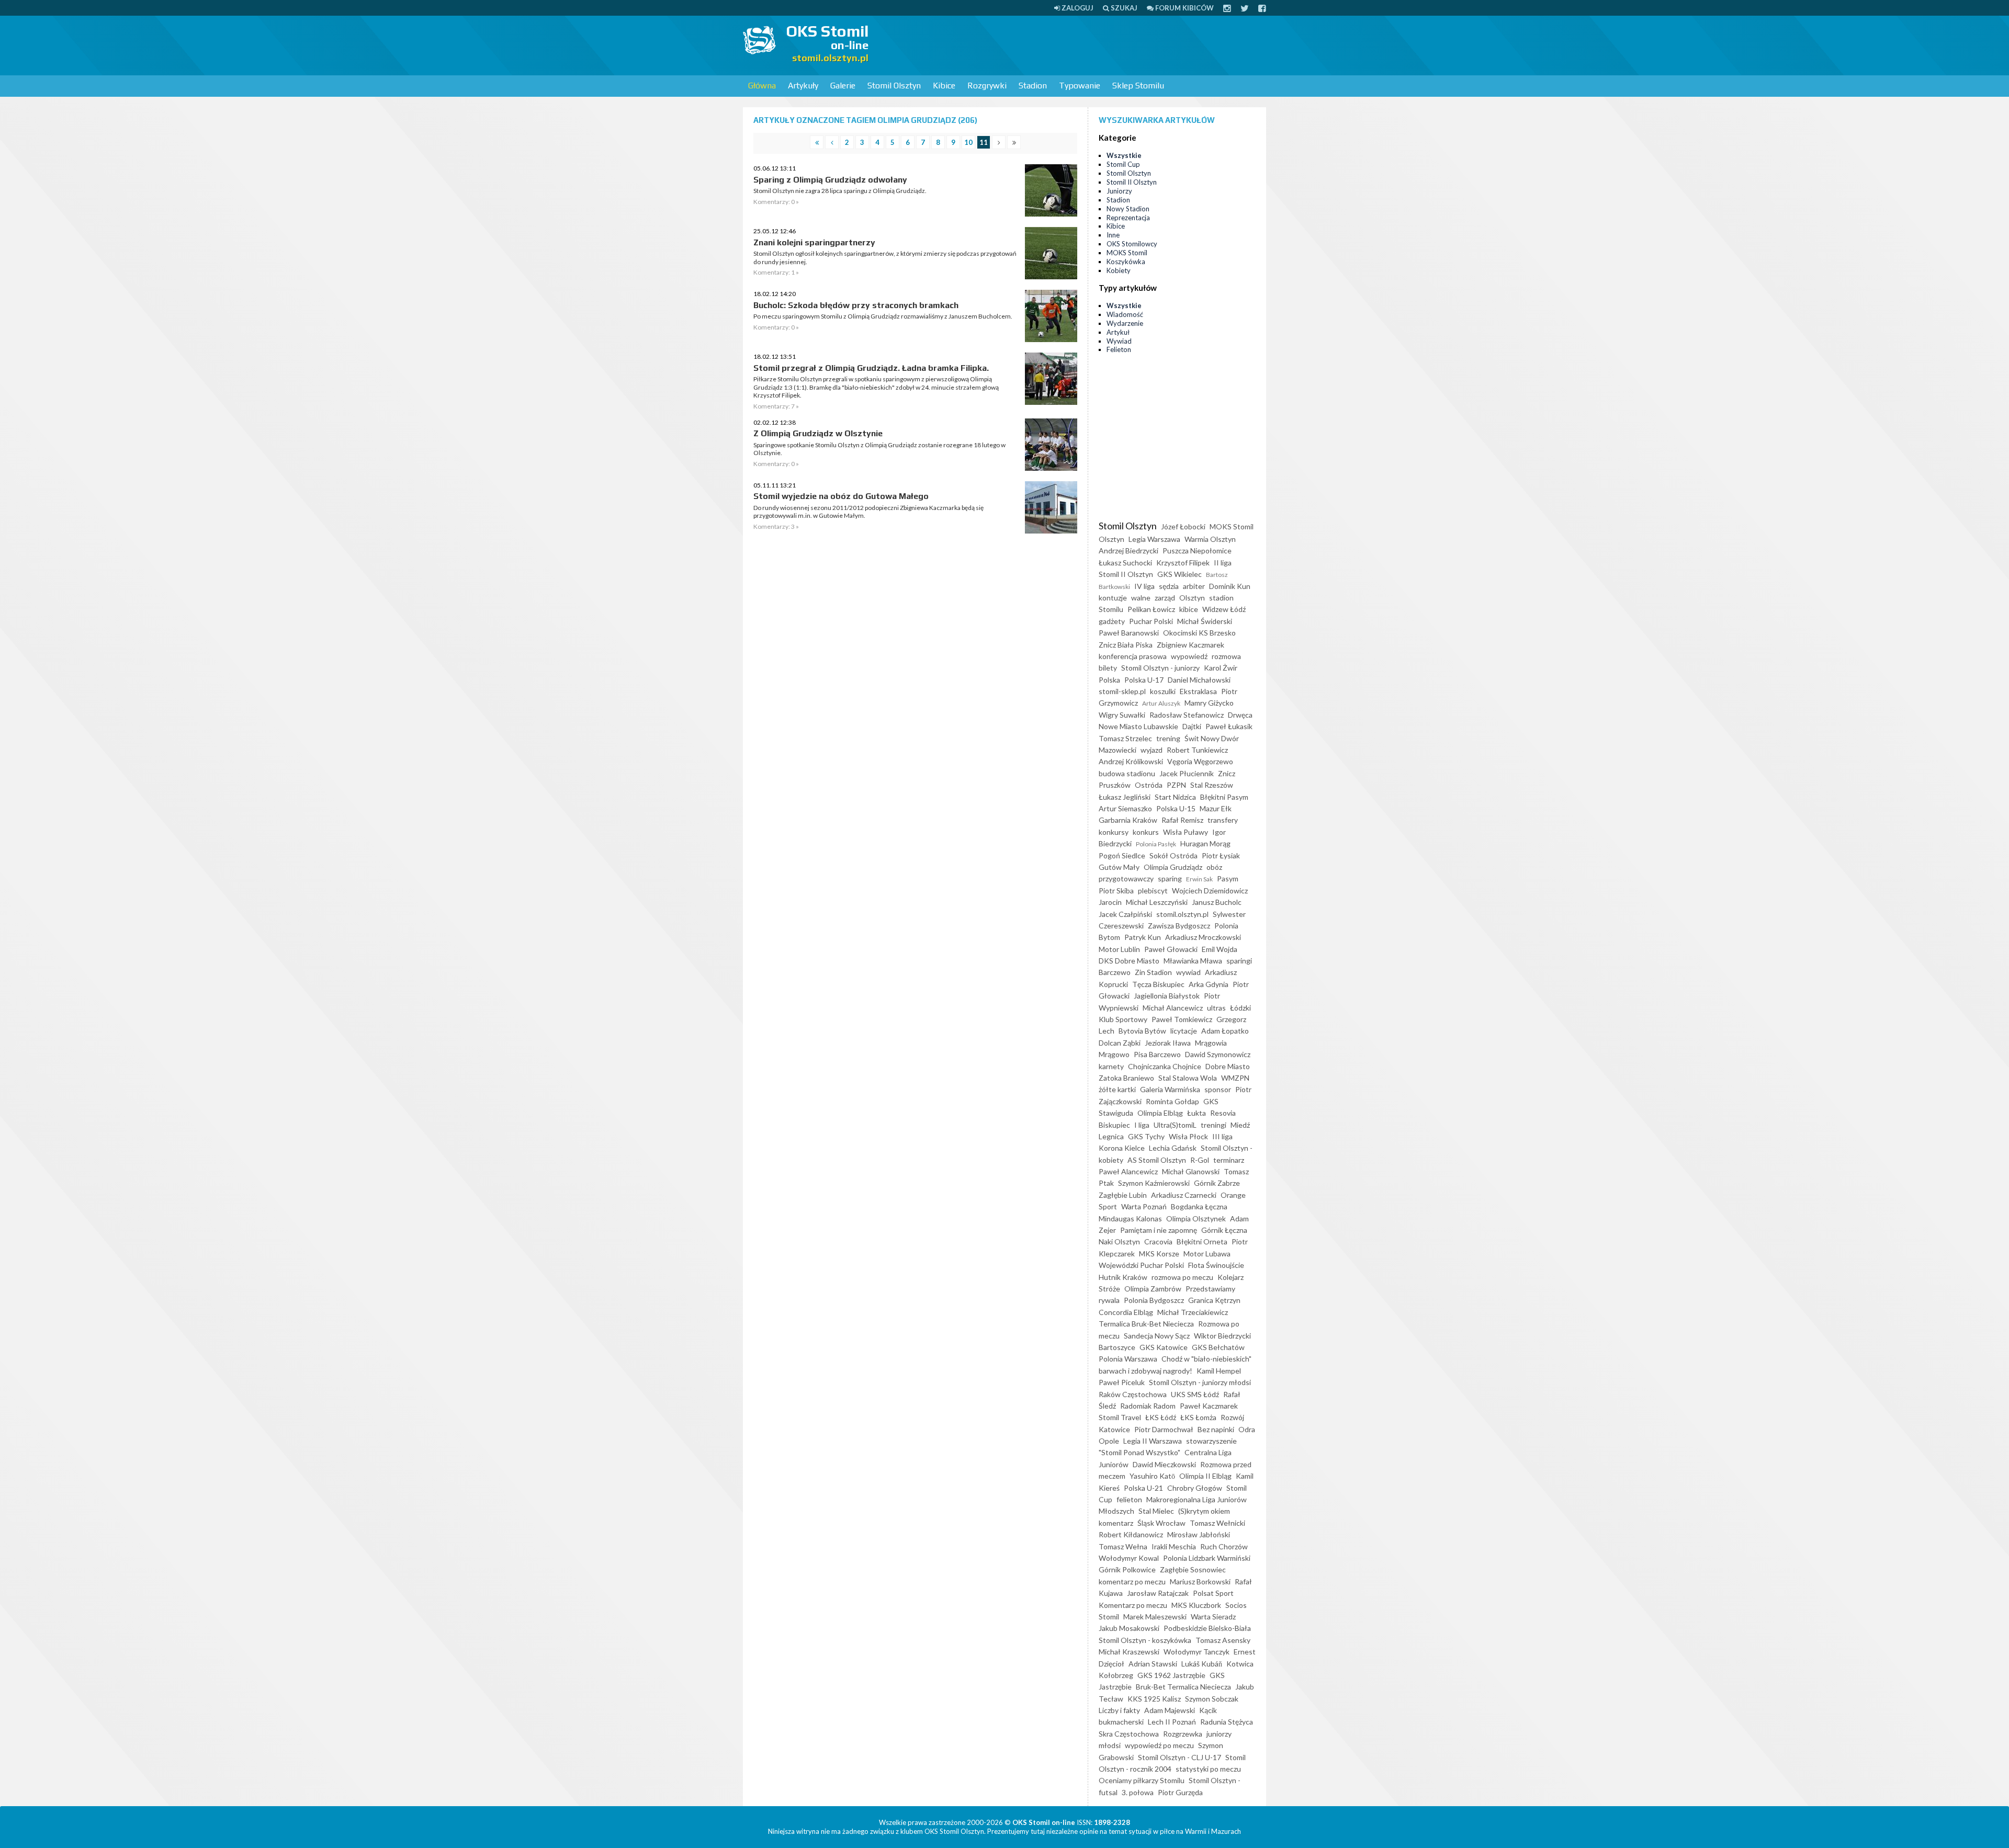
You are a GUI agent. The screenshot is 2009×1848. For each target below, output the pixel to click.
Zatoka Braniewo (1126, 1078)
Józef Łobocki (1183, 526)
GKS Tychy (1146, 1136)
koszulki (1163, 691)
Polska (1109, 680)
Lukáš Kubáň (1202, 1664)
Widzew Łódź (1224, 609)
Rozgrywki (987, 86)
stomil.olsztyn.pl (1182, 914)
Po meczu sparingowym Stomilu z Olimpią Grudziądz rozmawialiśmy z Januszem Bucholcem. (883, 316)
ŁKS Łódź (1161, 1417)
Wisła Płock (1188, 1136)
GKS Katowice (1164, 1347)
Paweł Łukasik (1229, 726)
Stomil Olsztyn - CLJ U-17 (1180, 1757)
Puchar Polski (1151, 621)
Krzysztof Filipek (1183, 563)
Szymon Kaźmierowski (1154, 1183)
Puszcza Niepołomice (1197, 551)
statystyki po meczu (1208, 1769)
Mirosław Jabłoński (1199, 1534)
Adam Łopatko (1225, 1031)
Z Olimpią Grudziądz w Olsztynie (818, 433)
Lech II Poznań (1172, 1722)
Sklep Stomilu (1138, 86)
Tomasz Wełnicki (1217, 1523)
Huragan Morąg (1205, 843)
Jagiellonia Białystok (1167, 996)
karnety (1111, 1066)
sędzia (1169, 586)
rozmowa (1226, 656)
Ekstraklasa (1198, 691)
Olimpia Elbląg (1160, 1113)
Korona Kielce (1122, 1148)
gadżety (1112, 621)
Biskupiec (1114, 1125)
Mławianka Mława (1193, 961)
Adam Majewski (1170, 1710)
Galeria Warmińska (1170, 1089)
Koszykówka (1126, 262)
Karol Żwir (1221, 668)
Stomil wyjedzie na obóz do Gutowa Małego (841, 496)
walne (1141, 598)
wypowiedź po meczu (1159, 1745)
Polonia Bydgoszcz (1154, 1300)
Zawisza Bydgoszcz (1179, 926)
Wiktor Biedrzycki (1222, 1336)
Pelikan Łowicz (1151, 609)
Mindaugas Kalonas (1130, 1218)
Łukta (1197, 1113)
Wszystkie (1124, 155)
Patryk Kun (1143, 937)
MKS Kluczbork (1196, 1605)
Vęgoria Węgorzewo (1200, 761)
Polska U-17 (1144, 680)
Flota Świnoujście (1216, 1265)
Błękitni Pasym (1224, 797)
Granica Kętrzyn (1214, 1300)
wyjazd (1152, 750)
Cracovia (1158, 1242)
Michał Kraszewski (1129, 1652)
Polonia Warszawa (1128, 1359)
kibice (1189, 609)
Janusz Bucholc (1217, 902)
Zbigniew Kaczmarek (1190, 645)
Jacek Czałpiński (1125, 914)
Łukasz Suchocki (1125, 563)
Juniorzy (1119, 191)
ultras (1216, 1008)
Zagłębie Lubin (1123, 1195)
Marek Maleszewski (1155, 1617)
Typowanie (1080, 86)
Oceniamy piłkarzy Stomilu (1142, 1780)
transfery (1223, 820)
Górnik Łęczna (1224, 1230)
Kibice (944, 86)
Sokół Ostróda (1173, 855)
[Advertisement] (1076, 44)
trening (1168, 738)
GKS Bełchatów (1218, 1347)
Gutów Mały (1119, 867)
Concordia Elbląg (1126, 1312)
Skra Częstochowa (1129, 1734)
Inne (1113, 235)
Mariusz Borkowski (1200, 1581)
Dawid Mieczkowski (1164, 1464)
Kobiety (1119, 270)
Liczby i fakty (1119, 1710)
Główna (762, 86)
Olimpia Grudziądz (1173, 867)
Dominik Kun (1230, 586)
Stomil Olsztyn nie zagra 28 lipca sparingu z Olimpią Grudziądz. (840, 191)
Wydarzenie (1125, 323)
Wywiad (1119, 341)
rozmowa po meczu (1182, 1277)
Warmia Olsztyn (1210, 539)
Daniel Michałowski (1199, 680)
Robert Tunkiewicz (1197, 750)
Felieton (1119, 349)
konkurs (1146, 832)
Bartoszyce (1117, 1347)
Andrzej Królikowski (1131, 761)
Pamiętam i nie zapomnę (1159, 1230)
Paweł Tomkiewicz (1182, 1019)
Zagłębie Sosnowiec (1193, 1569)
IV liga (1144, 586)
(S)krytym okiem (1204, 1511)
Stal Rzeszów (1212, 785)
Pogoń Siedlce (1122, 855)
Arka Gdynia (1209, 984)
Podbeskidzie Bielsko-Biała (1207, 1628)
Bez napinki (1216, 1429)
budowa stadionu (1127, 773)
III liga (1222, 1136)
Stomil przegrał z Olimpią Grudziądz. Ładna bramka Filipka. (871, 368)
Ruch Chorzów (1224, 1546)
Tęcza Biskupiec (1158, 984)
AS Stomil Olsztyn (1157, 1160)
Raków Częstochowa (1133, 1394)
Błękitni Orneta (1202, 1242)
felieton (1129, 1499)
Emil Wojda (1220, 949)
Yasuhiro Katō (1152, 1476)
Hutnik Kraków (1123, 1277)
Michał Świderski (1205, 621)
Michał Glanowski (1191, 1171)
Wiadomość (1125, 314)
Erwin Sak (1199, 879)
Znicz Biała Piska (1126, 645)
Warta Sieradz (1213, 1617)
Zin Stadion (1153, 972)
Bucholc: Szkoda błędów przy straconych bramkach (856, 305)
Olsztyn (1192, 598)
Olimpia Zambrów (1153, 1289)
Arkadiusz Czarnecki (1184, 1195)
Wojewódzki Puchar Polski (1141, 1265)
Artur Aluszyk (1161, 703)
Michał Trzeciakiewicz (1193, 1312)
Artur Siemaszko (1125, 808)
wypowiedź (1189, 656)
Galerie (843, 86)
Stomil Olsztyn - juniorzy (1160, 668)
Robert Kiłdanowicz (1131, 1534)
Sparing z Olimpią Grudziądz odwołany (830, 180)
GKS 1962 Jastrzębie (1171, 1675)
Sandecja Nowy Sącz (1157, 1336)
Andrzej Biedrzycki (1128, 551)
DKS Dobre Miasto (1129, 961)
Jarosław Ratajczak (1158, 1593)
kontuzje (1113, 598)
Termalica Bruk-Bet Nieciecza (1146, 1324)
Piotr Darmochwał (1164, 1429)
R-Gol (1200, 1160)
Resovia (1223, 1113)
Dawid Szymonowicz (1218, 1054)
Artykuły (803, 86)
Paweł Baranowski (1129, 633)
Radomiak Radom (1148, 1406)
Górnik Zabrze (1217, 1183)
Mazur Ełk (1216, 808)
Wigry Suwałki (1122, 715)
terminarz (1229, 1160)
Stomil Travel (1120, 1417)
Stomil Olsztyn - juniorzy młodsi (1200, 1382)
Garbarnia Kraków (1128, 820)
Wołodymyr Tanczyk (1197, 1652)
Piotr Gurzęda (1180, 1792)
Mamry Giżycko (1209, 703)
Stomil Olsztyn (894, 86)
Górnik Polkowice (1127, 1569)
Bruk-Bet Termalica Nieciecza (1183, 1687)
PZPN (1176, 785)
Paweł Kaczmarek (1209, 1406)
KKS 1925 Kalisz (1154, 1699)
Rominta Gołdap (1172, 1101)
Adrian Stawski (1153, 1664)
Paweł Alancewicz (1128, 1171)
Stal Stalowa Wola (1188, 1078)
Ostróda (1149, 785)
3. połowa (1138, 1792)
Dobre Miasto (1228, 1066)
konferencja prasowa (1133, 656)
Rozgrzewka (1183, 1734)
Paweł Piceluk (1122, 1382)
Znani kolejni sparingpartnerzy (814, 242)
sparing (1170, 878)
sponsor (1218, 1089)
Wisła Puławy (1186, 832)
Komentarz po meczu (1133, 1605)
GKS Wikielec (1180, 574)
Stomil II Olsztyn (1132, 182)
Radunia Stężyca (1227, 1722)
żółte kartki (1117, 1089)
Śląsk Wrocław (1161, 1523)
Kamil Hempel (1219, 1371)
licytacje (1184, 1031)
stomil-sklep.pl (1122, 691)
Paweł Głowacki (1171, 949)
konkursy (1114, 832)
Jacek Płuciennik (1187, 773)
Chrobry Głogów (1195, 1488)
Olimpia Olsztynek (1196, 1218)
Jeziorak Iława (1168, 1043)
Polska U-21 (1143, 1488)
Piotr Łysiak (1221, 855)
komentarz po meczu (1132, 1581)
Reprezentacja (1128, 218)
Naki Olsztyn (1119, 1242)
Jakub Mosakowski (1129, 1628)
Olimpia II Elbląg (1205, 1476)
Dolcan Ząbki (1120, 1043)
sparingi (1239, 961)
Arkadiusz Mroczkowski (1203, 937)
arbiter (1194, 586)
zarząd (1165, 598)
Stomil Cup (1123, 164)
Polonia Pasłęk (1156, 844)
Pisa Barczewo (1157, 1054)
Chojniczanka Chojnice (1165, 1066)
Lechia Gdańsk (1173, 1148)
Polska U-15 (1176, 808)
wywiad (1188, 972)
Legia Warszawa (1154, 539)
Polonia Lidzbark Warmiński (1207, 1558)
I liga (1142, 1125)
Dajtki (1192, 726)
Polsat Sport (1213, 1593)
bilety (1108, 668)
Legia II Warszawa (1153, 1441)
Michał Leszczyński (1157, 902)
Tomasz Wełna (1123, 1546)
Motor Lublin (1119, 949)
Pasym (1228, 878)
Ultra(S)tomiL (1175, 1125)
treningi (1214, 1125)
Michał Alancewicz (1173, 1008)
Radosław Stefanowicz (1187, 715)
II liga (1223, 563)
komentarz (1116, 1523)
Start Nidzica (1175, 797)
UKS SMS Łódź (1195, 1394)
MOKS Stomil (1127, 253)
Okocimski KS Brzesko (1199, 633)
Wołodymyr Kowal (1129, 1558)
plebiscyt (1153, 891)
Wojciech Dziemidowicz (1210, 891)
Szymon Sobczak (1212, 1699)
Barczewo (1115, 972)
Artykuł (1118, 332)
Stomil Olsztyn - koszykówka (1145, 1640)
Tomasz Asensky (1223, 1640)
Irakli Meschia (1174, 1546)
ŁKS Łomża (1198, 1417)
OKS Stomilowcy (1132, 244)
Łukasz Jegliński (1125, 797)
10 (968, 142)
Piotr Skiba (1116, 891)
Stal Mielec (1156, 1511)
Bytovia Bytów (1142, 1031)
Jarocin (1110, 902)
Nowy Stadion (1128, 209)
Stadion (1033, 86)
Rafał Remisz (1182, 820)
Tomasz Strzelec (1125, 738)
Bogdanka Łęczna (1199, 1206)
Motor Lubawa (1207, 1254)
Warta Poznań (1144, 1206)
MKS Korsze (1159, 1254)
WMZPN (1235, 1078)
